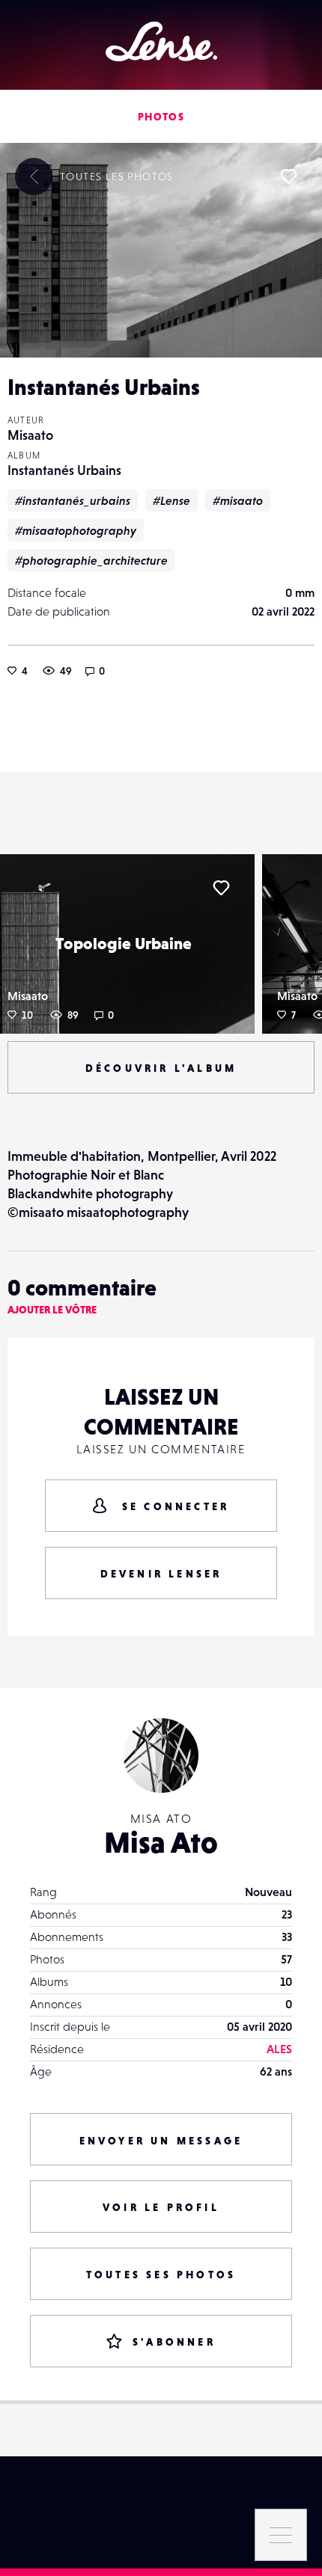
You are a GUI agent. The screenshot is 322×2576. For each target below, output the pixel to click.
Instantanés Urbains (64, 470)
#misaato (238, 500)
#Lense (171, 500)
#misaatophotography (76, 530)
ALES (279, 2049)
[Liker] (288, 177)
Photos (161, 117)
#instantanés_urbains (73, 500)
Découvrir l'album (161, 1068)
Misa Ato (161, 1842)
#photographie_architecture (91, 560)
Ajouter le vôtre (52, 1310)
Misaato (30, 435)
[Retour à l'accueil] (161, 42)
